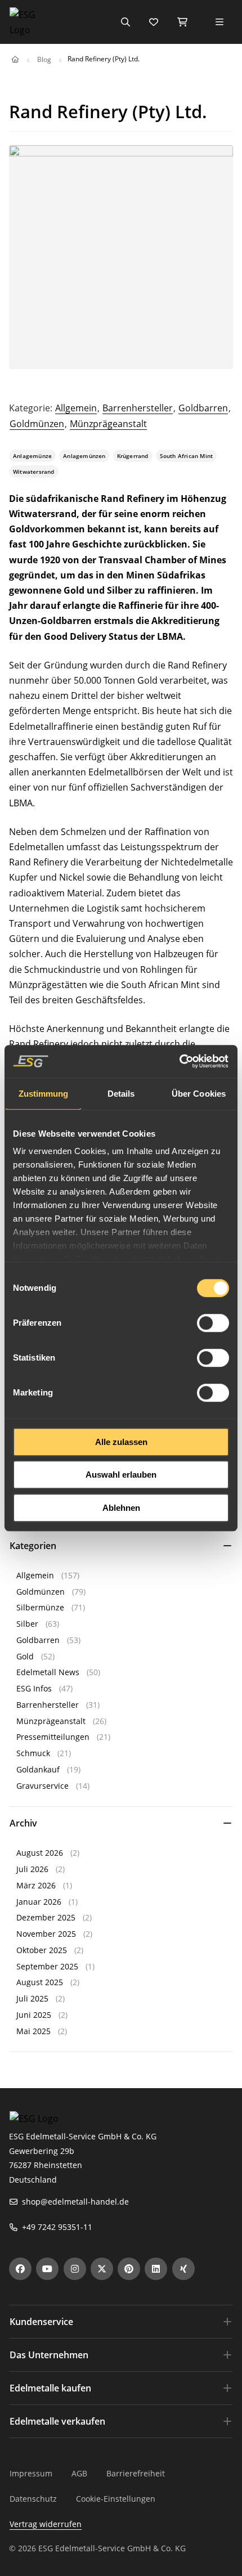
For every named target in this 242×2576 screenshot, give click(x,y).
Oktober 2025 (42, 1950)
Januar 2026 (39, 1902)
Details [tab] (121, 1094)
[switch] (213, 1323)
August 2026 (40, 1853)
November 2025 (46, 1934)
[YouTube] (47, 2269)
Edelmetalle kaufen (50, 2388)
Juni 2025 (34, 2015)
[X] (102, 2269)
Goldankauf (38, 1769)
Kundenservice (41, 2322)
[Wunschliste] (154, 22)
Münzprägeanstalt (108, 424)
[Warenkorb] (182, 22)
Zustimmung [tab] (44, 1094)
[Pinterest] (129, 2269)
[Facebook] (20, 2269)
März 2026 (36, 1885)
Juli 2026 (32, 1869)
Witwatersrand (34, 472)
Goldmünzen (37, 424)
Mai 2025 (33, 2031)
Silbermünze (40, 1607)
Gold (25, 1656)
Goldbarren (203, 408)
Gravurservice (42, 1786)
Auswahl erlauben (121, 1475)
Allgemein (76, 408)
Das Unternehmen (49, 2355)
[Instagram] (75, 2269)
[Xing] (183, 2269)
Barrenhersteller (138, 408)
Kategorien (33, 1546)
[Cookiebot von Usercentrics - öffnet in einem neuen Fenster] (180, 1061)
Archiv (23, 1823)
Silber (27, 1624)
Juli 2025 (32, 1998)
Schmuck (33, 1753)
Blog (44, 59)
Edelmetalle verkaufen (57, 2421)
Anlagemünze (32, 456)
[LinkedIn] (156, 2269)
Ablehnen (121, 1508)
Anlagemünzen (84, 456)
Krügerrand (133, 456)
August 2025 (40, 1982)
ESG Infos (34, 1688)
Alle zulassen (121, 1442)
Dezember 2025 (46, 1917)
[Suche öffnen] (126, 22)
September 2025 (47, 1966)
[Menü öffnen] (219, 22)
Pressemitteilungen (53, 1737)
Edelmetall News (48, 1672)
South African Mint (187, 456)
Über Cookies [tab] (199, 1094)
